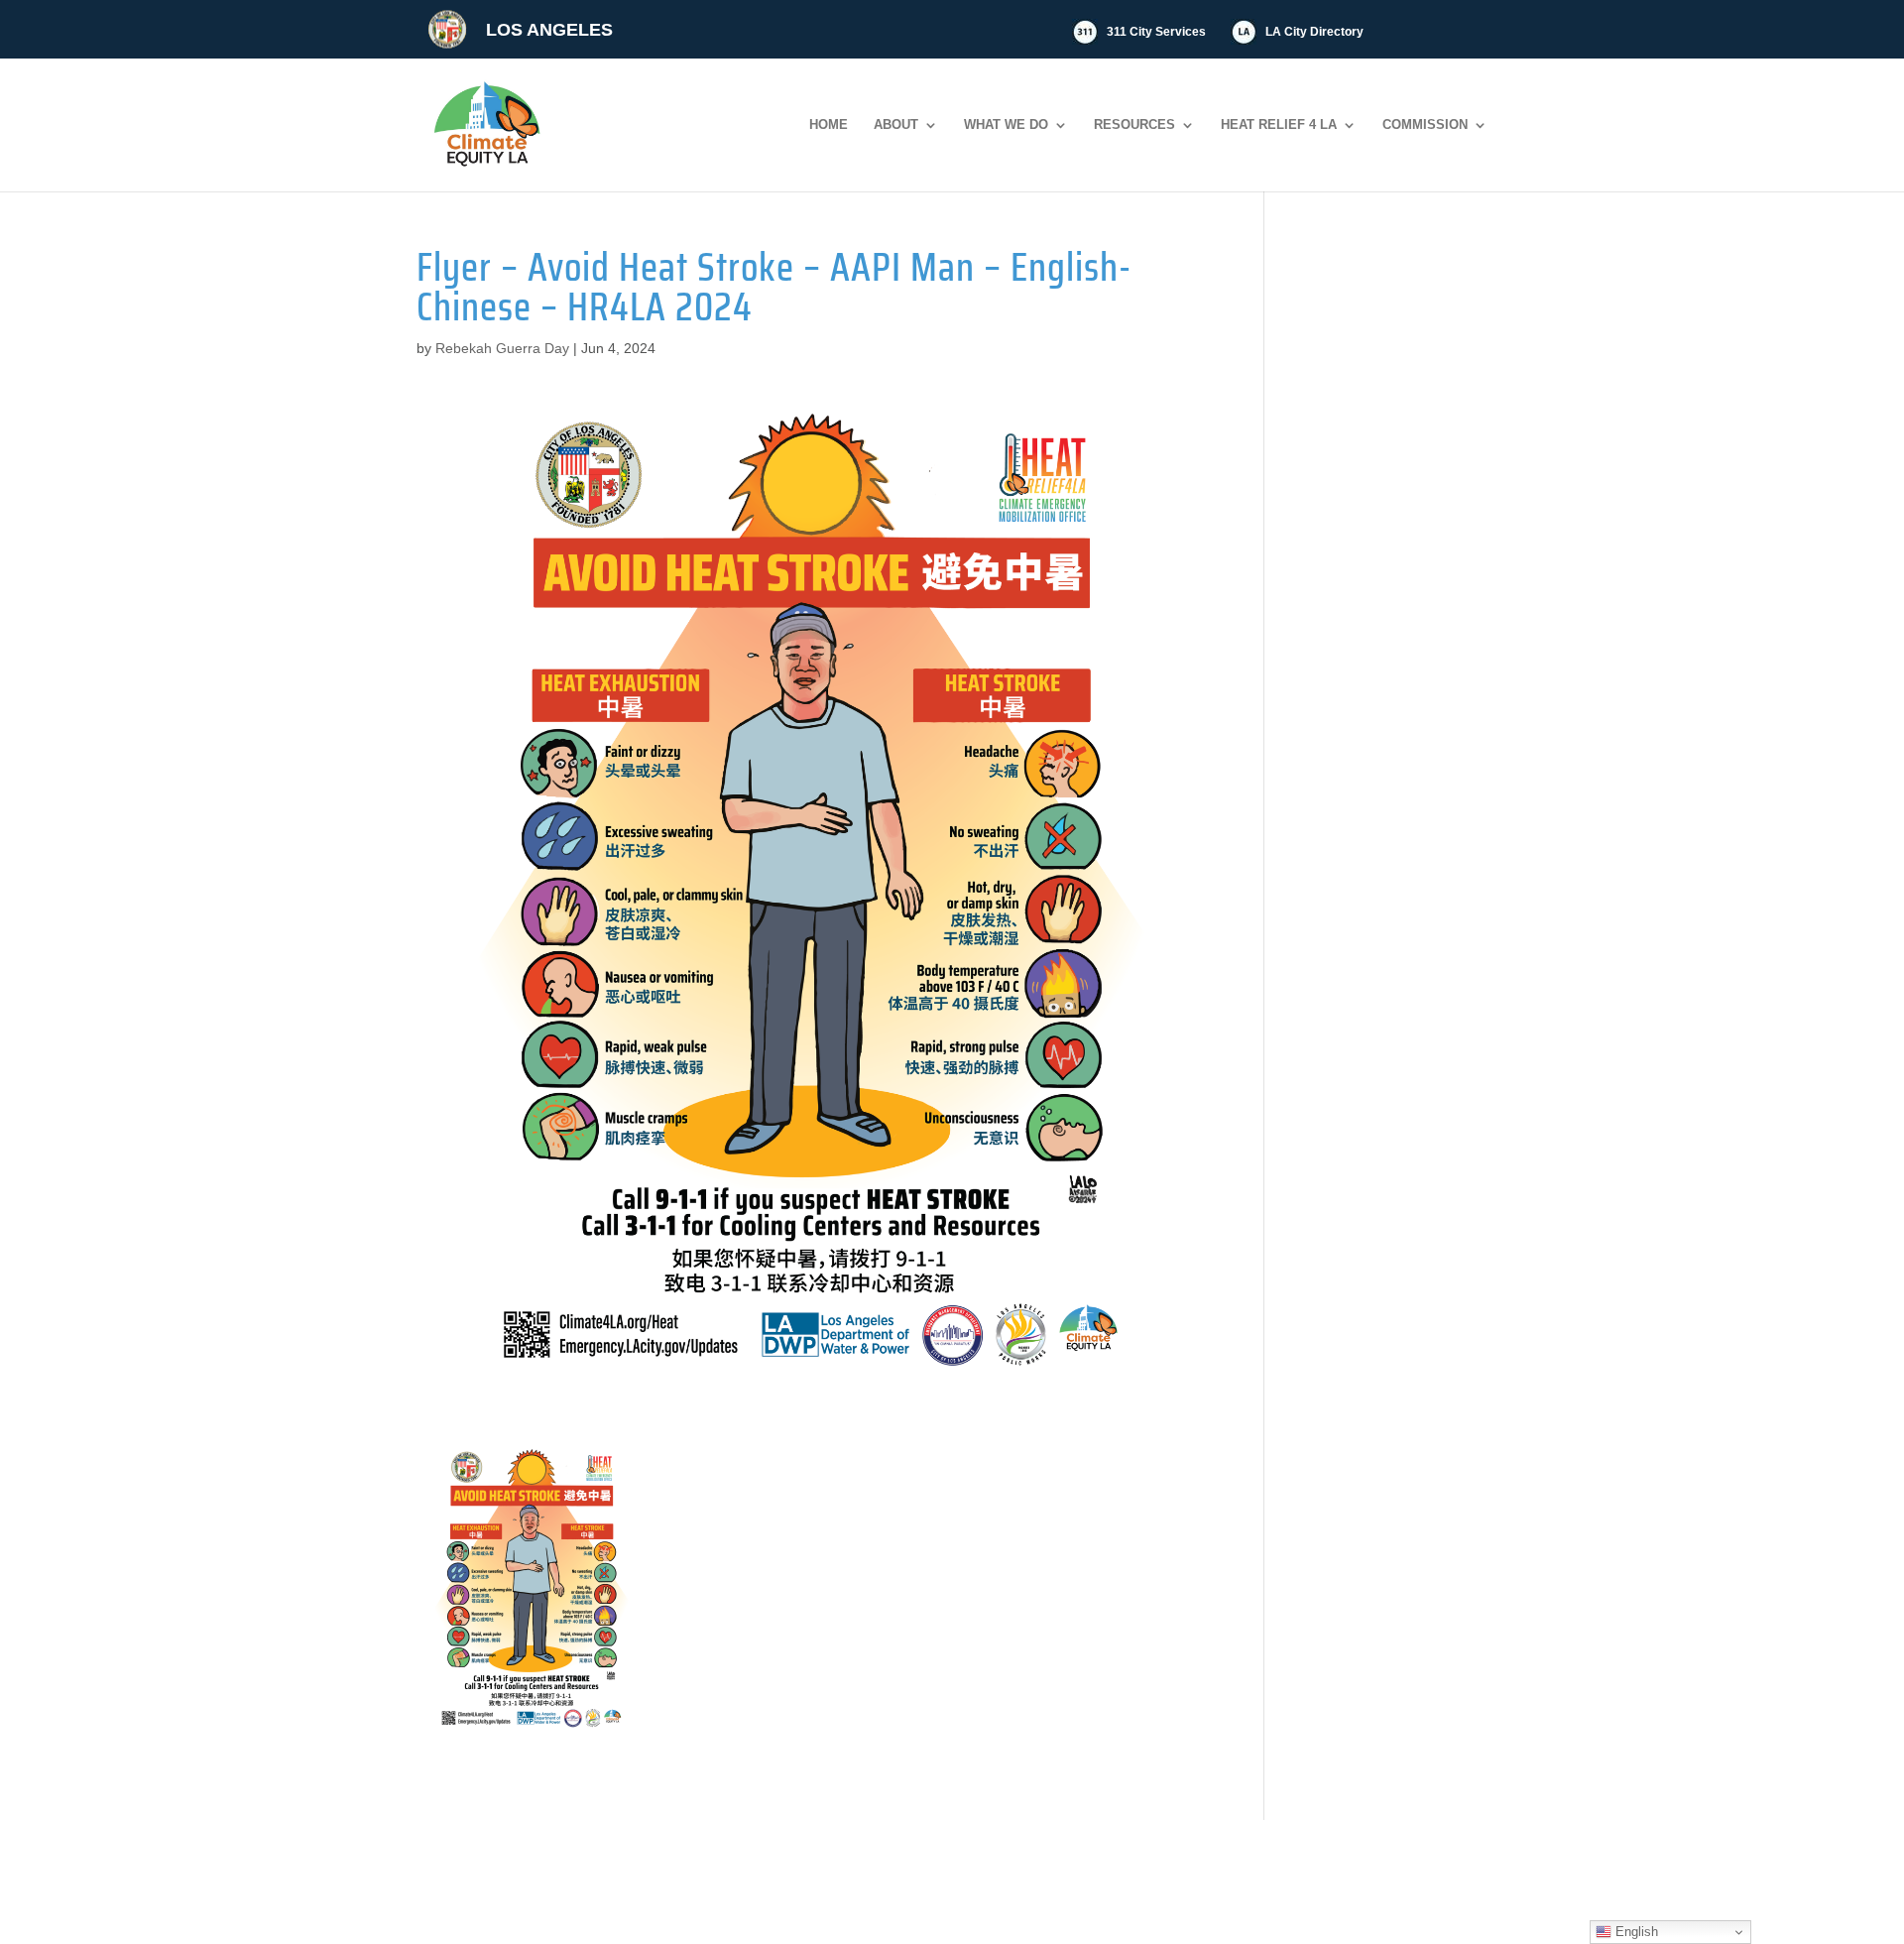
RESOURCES (1134, 125)
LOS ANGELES (549, 30)
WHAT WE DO (1006, 125)
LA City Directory (1314, 32)
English (1635, 1932)
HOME (829, 125)
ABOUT (896, 125)
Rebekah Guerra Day (502, 348)
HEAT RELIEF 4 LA (1279, 125)
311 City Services (1156, 32)
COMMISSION (1425, 125)
